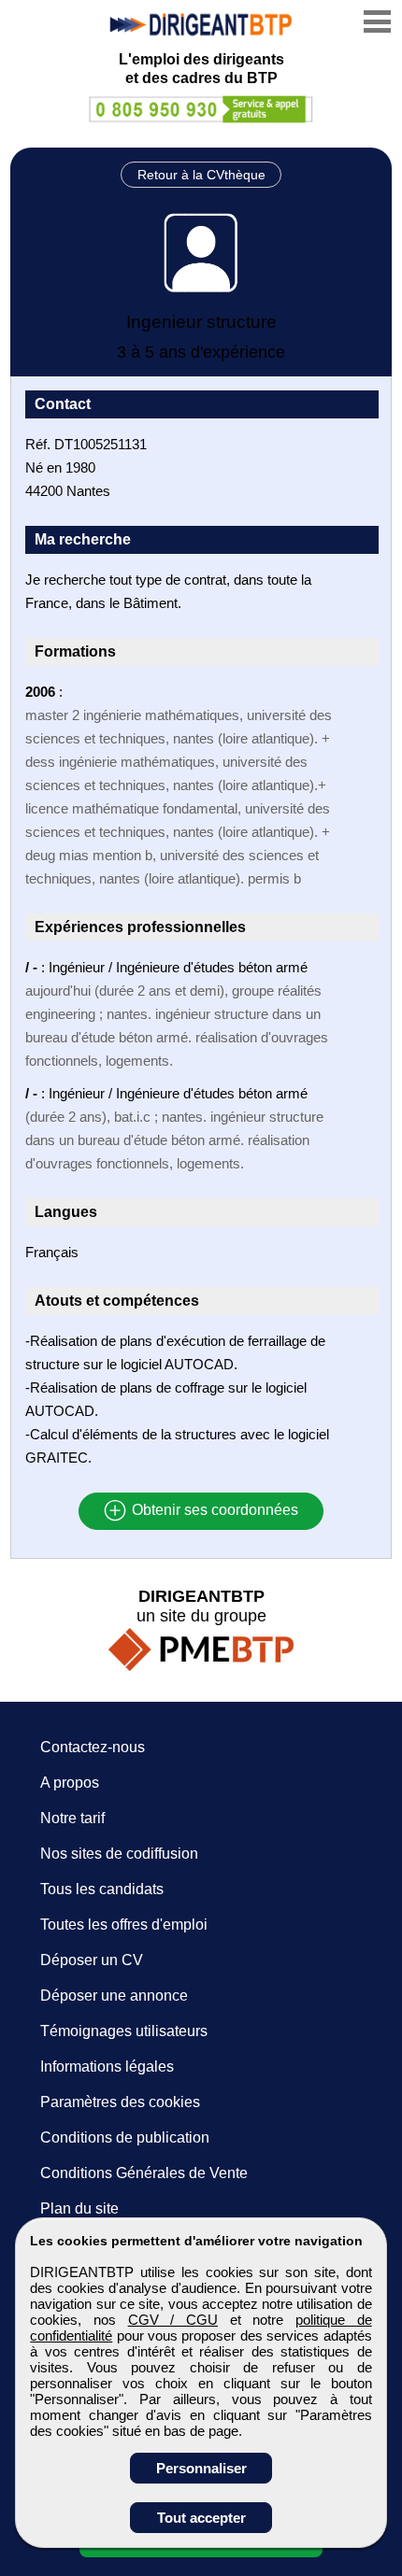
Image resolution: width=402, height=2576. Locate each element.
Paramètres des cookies (120, 2102)
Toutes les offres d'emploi (124, 1925)
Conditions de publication (125, 2137)
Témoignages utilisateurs (124, 2031)
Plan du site (79, 2208)
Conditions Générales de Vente (144, 2173)
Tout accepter (201, 2518)
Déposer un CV (92, 1960)
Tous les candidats (102, 1889)
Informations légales (107, 2066)
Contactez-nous (93, 1747)
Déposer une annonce (114, 1996)
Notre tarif (72, 1818)
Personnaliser (201, 2468)
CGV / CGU (173, 2320)
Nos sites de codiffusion (119, 1854)
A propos (70, 1783)
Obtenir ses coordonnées (213, 1511)
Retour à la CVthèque (201, 175)
